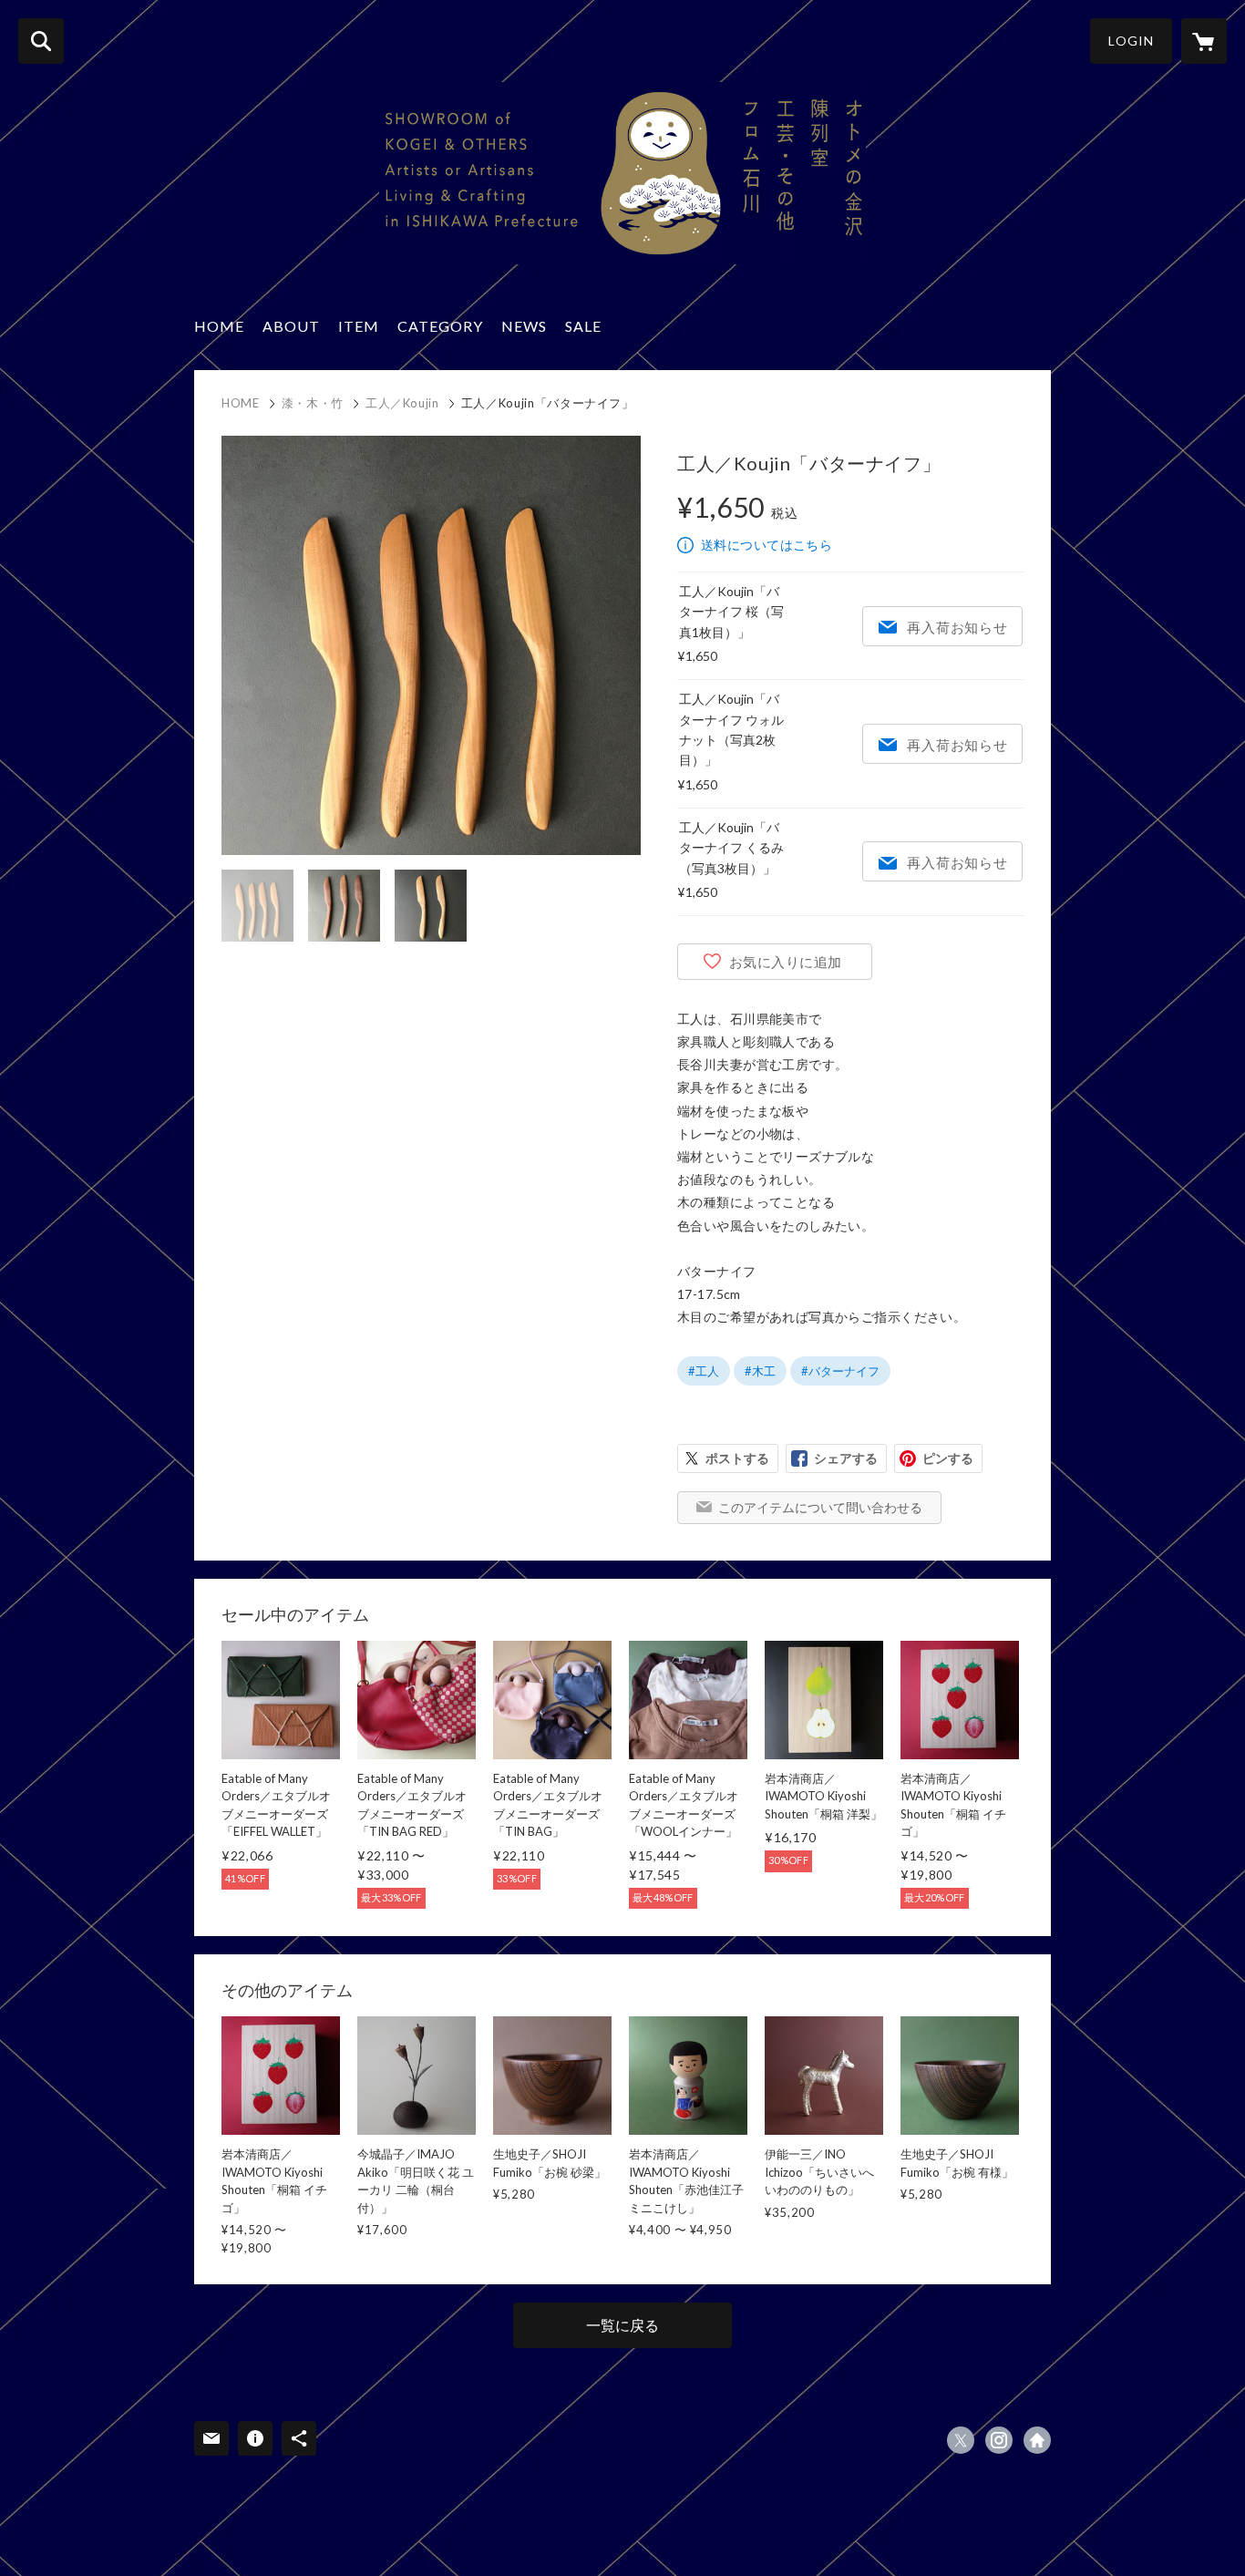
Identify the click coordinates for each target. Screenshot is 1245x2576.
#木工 (760, 1371)
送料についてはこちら (767, 545)
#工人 (704, 1371)
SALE (583, 326)
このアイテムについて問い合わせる (820, 1507)
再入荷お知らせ (957, 627)
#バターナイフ (840, 1371)
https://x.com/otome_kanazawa (961, 2440)
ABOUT (291, 326)
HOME (219, 326)
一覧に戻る (622, 2325)
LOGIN (1131, 41)
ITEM (359, 326)
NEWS (524, 326)
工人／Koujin (402, 403)
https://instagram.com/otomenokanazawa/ (999, 2440)
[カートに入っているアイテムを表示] (1204, 41)
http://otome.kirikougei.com (1037, 2440)
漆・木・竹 (313, 403)
